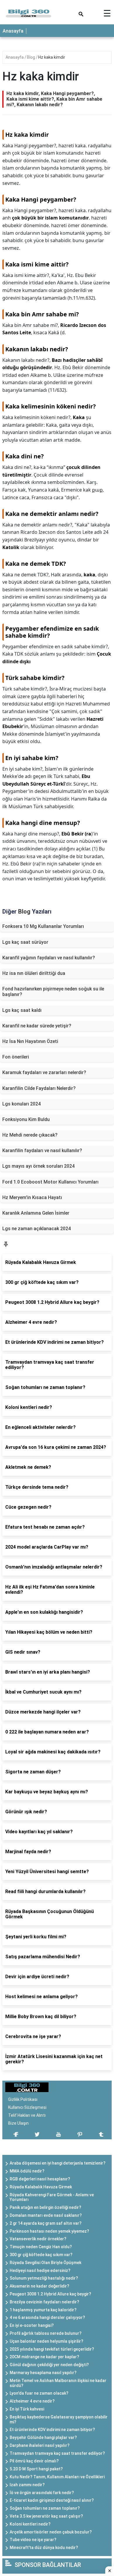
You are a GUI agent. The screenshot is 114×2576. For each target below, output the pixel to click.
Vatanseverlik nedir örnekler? (38, 2239)
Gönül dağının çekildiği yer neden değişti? (49, 2365)
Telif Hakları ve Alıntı (27, 2115)
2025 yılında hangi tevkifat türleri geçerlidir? (52, 2349)
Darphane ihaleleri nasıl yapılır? (40, 2445)
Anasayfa (13, 31)
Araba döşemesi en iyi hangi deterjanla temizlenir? (58, 2163)
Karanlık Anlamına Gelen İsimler (36, 1213)
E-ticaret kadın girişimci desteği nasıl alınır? (52, 2500)
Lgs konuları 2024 (21, 1104)
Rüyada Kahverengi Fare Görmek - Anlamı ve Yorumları (52, 2197)
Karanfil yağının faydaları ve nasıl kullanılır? (49, 958)
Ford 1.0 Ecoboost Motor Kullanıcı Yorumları (50, 1182)
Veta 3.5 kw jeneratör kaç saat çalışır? (46, 2516)
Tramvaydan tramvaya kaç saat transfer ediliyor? (57, 2453)
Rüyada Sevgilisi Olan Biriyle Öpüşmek (45, 2263)
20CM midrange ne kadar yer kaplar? (44, 2357)
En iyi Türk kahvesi (27, 2409)
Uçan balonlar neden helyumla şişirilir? (46, 2341)
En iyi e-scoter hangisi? (32, 2325)
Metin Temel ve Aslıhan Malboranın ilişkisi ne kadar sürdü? (58, 2383)
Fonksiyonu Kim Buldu (26, 1119)
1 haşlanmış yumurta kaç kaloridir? (43, 2310)
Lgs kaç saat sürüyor (25, 942)
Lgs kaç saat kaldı (22, 1010)
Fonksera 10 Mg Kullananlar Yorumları (43, 926)
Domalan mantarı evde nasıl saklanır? (46, 2215)
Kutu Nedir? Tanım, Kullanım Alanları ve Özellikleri (57, 2477)
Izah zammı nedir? (27, 2485)
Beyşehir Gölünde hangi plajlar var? (43, 2437)
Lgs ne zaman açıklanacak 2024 (37, 1229)
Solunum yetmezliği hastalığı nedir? (44, 2278)
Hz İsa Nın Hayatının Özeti (30, 1041)
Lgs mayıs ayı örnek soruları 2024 (38, 1166)
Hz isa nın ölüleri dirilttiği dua (34, 973)
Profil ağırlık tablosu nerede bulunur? (46, 2333)
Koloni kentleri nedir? (30, 2524)
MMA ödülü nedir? (27, 2171)
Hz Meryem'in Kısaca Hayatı (32, 1197)
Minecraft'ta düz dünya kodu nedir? (44, 2548)
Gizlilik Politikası (23, 2099)
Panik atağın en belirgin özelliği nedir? (45, 2207)
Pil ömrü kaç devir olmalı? (34, 2461)
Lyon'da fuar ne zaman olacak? (39, 2393)
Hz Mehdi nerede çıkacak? (30, 1135)
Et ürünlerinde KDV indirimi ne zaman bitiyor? (52, 2430)
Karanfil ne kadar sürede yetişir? (37, 1026)
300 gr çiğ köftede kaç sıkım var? (41, 2255)
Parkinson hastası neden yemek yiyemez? (49, 2231)
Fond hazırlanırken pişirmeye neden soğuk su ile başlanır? (53, 992)
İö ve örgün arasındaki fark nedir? (42, 2493)
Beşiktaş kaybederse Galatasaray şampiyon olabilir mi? (59, 2419)
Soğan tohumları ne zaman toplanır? (45, 2508)
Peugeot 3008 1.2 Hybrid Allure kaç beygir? (50, 2294)
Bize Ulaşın (18, 2123)
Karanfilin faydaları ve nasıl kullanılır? (42, 1151)
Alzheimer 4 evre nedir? (32, 2401)
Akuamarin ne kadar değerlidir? (39, 2286)
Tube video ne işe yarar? (33, 2540)
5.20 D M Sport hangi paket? (36, 2469)
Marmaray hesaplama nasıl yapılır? (43, 2373)
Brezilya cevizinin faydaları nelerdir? (44, 2302)
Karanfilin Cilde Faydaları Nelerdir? (39, 1088)
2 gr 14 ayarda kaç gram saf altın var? (46, 2223)
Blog (31, 57)
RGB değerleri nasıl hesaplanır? (40, 2179)
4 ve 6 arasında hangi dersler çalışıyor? (47, 2317)
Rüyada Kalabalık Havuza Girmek (41, 2187)
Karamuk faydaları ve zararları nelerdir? (44, 1072)
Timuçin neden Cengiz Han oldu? (41, 2247)
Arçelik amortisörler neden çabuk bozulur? (51, 2532)
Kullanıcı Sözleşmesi (27, 2107)
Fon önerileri (16, 1057)
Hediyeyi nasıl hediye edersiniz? (40, 2271)
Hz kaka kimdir (52, 57)
